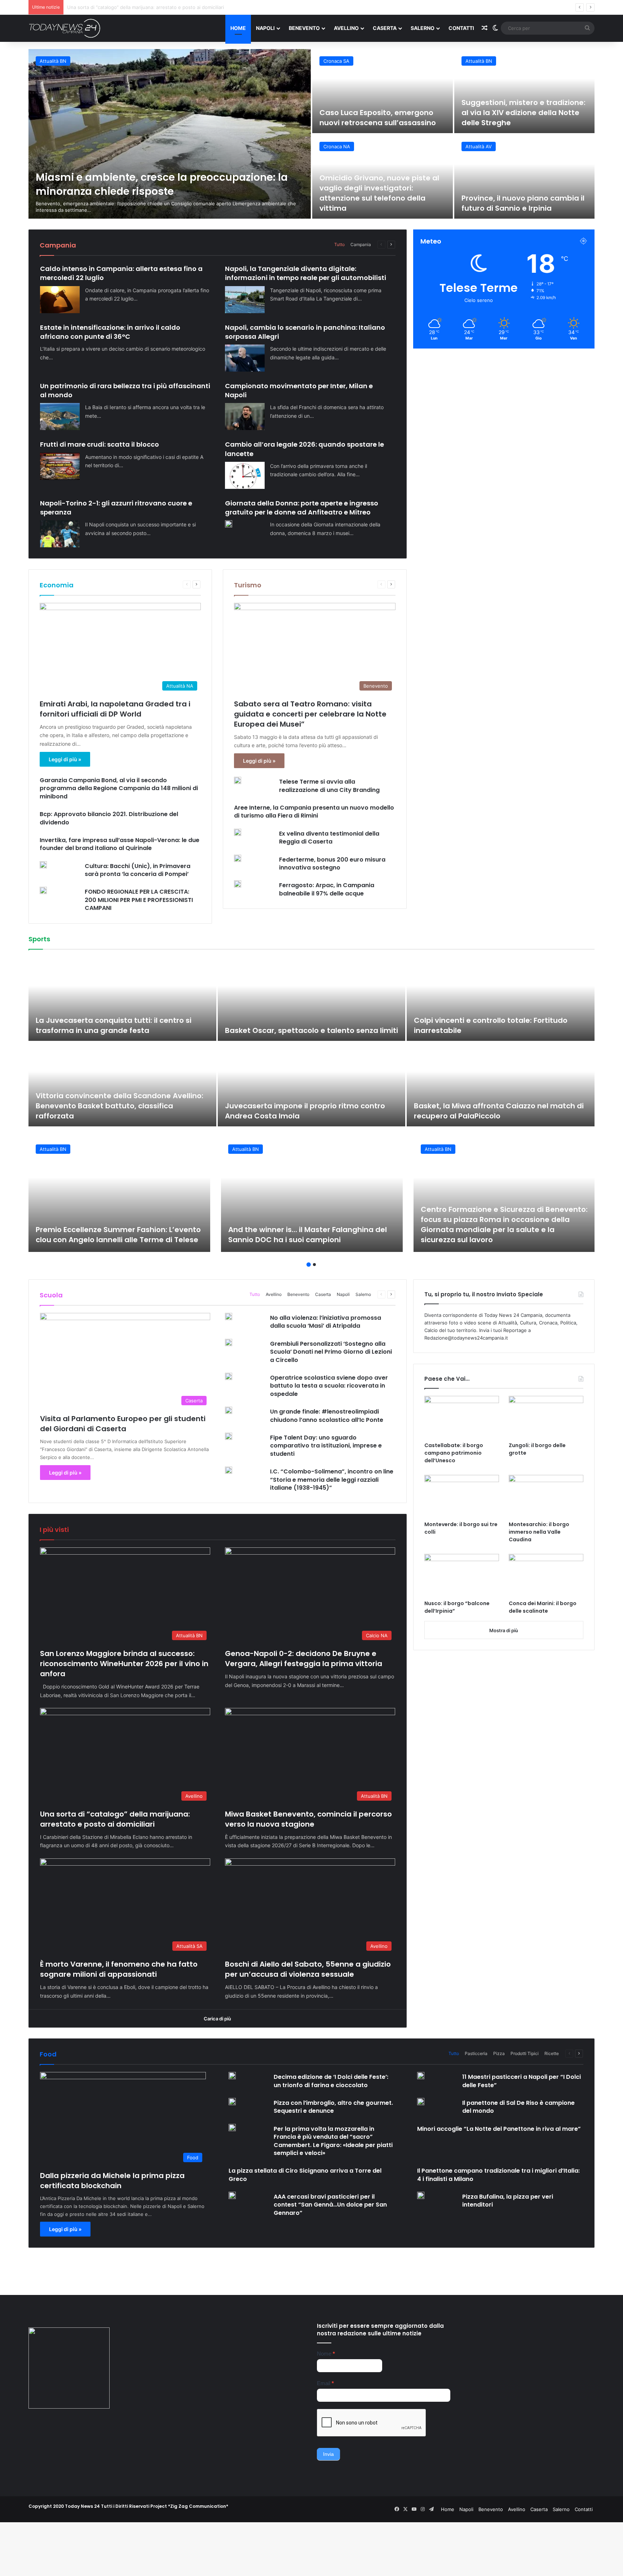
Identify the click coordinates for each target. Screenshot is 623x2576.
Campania (361, 244)
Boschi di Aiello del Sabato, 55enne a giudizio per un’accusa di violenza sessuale (308, 1969)
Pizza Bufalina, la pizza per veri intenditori (508, 2201)
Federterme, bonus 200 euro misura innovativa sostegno (332, 864)
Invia (328, 2454)
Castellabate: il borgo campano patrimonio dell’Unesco (454, 1453)
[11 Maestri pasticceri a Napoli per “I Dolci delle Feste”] (421, 2076)
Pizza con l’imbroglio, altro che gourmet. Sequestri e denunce (333, 2107)
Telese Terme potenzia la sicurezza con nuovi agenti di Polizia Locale (515, 198)
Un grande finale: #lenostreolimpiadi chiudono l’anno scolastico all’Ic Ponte (327, 1416)
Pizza (499, 2053)
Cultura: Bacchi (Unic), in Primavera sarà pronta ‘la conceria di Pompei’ (138, 870)
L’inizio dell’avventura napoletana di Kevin (303, 1116)
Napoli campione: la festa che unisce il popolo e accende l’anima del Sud (499, 1111)
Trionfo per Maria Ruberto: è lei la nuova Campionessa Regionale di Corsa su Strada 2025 (306, 1020)
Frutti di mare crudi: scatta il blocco (100, 444)
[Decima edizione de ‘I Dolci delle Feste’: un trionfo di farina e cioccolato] (232, 2076)
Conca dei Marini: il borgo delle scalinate (543, 1607)
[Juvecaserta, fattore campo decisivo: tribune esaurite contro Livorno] (122, 999)
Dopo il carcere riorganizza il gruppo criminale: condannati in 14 (521, 113)
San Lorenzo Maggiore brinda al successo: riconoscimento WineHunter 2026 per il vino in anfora (124, 1664)
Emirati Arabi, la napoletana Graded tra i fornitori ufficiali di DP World (115, 709)
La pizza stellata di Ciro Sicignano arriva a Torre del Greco (305, 2175)
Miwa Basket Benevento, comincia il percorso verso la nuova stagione (146, 7)
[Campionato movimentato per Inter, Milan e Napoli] (245, 417)
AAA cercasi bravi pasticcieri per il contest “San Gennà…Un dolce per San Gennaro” (330, 2205)
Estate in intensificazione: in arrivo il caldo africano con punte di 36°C (110, 332)
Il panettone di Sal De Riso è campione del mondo (518, 2107)
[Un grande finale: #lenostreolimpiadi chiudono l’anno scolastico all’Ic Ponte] (229, 1410)
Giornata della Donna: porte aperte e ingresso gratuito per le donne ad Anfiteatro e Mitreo (302, 508)
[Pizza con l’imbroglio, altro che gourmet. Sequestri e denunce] (232, 2102)
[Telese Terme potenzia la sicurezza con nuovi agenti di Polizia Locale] (525, 177)
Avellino (346, 28)
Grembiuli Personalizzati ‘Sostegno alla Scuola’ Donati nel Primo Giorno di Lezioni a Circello (331, 1352)
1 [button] (309, 1265)
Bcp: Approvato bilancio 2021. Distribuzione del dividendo (109, 818)
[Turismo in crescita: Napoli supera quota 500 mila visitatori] (383, 177)
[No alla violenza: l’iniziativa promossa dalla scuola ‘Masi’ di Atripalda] (229, 1317)
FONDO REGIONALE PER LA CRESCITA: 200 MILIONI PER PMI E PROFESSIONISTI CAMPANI (139, 900)
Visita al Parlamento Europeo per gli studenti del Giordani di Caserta (123, 1424)
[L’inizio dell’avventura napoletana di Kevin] (312, 1084)
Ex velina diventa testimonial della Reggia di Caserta (329, 838)
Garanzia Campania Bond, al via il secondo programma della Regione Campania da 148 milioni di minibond (119, 788)
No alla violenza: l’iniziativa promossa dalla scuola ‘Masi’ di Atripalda (326, 1322)
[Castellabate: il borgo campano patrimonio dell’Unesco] (462, 1417)
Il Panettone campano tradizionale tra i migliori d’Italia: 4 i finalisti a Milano (498, 2175)
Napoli (265, 28)
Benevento (304, 28)
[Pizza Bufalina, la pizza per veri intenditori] (421, 2195)
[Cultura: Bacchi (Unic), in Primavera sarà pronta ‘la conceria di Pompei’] (43, 865)
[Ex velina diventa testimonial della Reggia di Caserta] (238, 832)
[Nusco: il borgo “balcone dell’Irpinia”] (462, 1575)
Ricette (552, 2053)
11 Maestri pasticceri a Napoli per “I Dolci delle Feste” (522, 2081)
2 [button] (314, 1265)
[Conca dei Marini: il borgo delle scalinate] (546, 1575)
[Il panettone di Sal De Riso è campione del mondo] (421, 2102)
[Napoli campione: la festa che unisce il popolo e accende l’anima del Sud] (501, 1084)
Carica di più (217, 2019)
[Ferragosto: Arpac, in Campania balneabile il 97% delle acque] (238, 884)
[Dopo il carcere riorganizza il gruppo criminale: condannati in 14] (525, 91)
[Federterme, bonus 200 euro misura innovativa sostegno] (238, 858)
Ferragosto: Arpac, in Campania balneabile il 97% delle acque (327, 889)
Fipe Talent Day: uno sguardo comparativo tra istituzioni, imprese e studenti (326, 1446)
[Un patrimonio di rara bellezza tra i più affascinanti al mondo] (60, 417)
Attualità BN (479, 146)
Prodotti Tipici (525, 2053)
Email (325, 2383)
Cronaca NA (337, 61)
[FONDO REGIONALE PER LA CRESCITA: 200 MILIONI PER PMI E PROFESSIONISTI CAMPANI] (43, 890)
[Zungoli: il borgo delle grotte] (546, 1417)
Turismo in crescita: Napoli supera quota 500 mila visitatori (382, 203)
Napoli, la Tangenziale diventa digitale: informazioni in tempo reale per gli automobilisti (306, 273)
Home (238, 28)
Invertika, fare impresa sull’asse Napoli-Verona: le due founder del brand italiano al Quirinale (120, 844)
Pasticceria (476, 2053)
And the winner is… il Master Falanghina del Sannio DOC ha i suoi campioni (308, 1235)
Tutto (339, 244)
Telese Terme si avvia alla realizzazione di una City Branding (329, 786)
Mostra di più (504, 1630)
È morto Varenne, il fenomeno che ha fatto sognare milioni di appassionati (119, 1969)
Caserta (385, 28)
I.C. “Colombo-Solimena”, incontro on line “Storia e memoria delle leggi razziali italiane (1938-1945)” (332, 1480)
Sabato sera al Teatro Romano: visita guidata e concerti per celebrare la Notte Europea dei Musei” (310, 714)
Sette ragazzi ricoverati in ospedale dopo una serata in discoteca (373, 113)
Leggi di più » (65, 759)
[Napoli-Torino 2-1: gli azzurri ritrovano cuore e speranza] (60, 534)
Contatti (461, 28)
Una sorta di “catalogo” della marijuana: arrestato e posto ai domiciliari (115, 1819)
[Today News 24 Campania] (65, 28)
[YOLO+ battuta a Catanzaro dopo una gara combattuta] (501, 999)
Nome (326, 2354)
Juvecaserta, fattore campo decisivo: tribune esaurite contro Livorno (120, 1025)
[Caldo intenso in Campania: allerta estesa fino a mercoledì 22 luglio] (60, 300)
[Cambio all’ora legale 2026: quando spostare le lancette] (245, 475)
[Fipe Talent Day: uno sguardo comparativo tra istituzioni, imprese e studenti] (229, 1436)
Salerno (423, 28)
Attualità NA (337, 146)
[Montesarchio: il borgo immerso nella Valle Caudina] (546, 1496)
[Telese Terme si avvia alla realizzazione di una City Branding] (238, 780)
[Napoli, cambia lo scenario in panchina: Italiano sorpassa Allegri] (245, 358)
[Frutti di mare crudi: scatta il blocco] (60, 466)
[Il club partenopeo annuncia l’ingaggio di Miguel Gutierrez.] (122, 1084)
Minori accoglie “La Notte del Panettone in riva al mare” (499, 2129)
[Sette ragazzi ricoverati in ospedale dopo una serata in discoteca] (383, 91)
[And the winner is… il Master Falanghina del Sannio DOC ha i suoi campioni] (312, 1195)
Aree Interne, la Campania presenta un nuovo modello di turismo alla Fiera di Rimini (314, 812)
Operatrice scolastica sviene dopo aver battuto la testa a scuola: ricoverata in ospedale (329, 1386)
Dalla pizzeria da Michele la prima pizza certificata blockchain (112, 2181)
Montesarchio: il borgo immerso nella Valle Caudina (539, 1532)
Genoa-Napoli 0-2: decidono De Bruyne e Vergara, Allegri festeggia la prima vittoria (304, 1659)
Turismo (248, 585)
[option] (311, 134)
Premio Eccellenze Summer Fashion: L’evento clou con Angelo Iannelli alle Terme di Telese (118, 1235)
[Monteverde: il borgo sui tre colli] (462, 1496)
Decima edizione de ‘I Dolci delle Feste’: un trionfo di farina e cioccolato (331, 2081)
